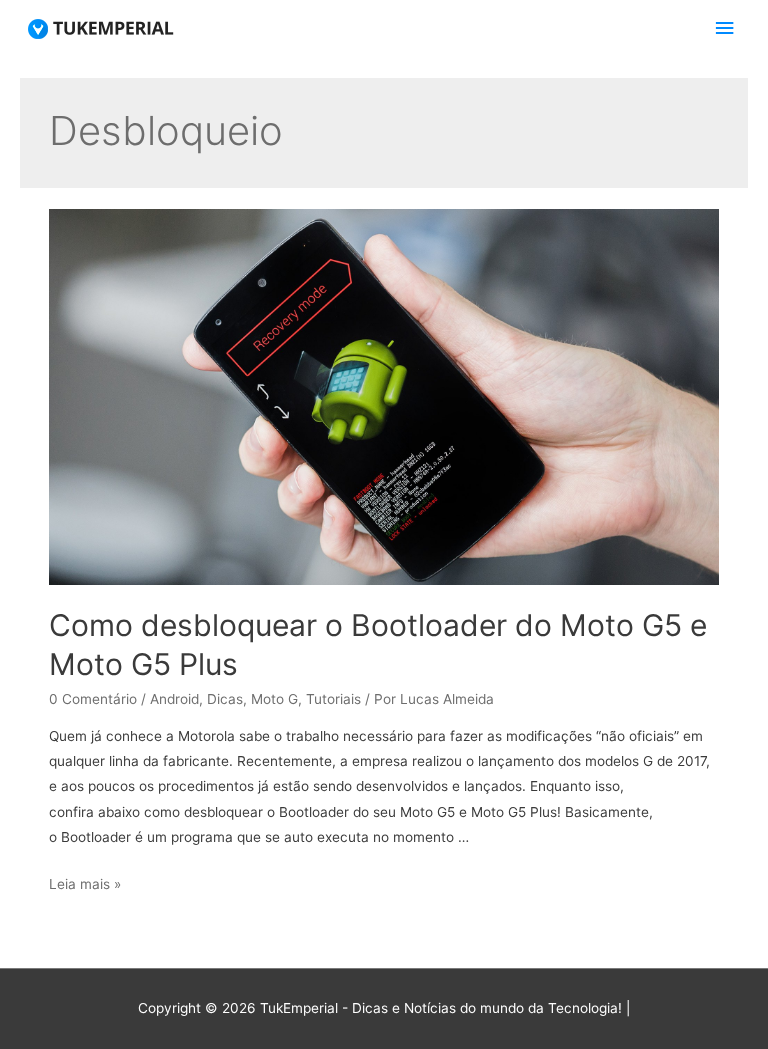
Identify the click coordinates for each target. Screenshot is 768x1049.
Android (174, 699)
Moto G (274, 699)
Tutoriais (333, 699)
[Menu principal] (725, 28)
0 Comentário (93, 699)
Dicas (225, 699)
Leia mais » (85, 884)
